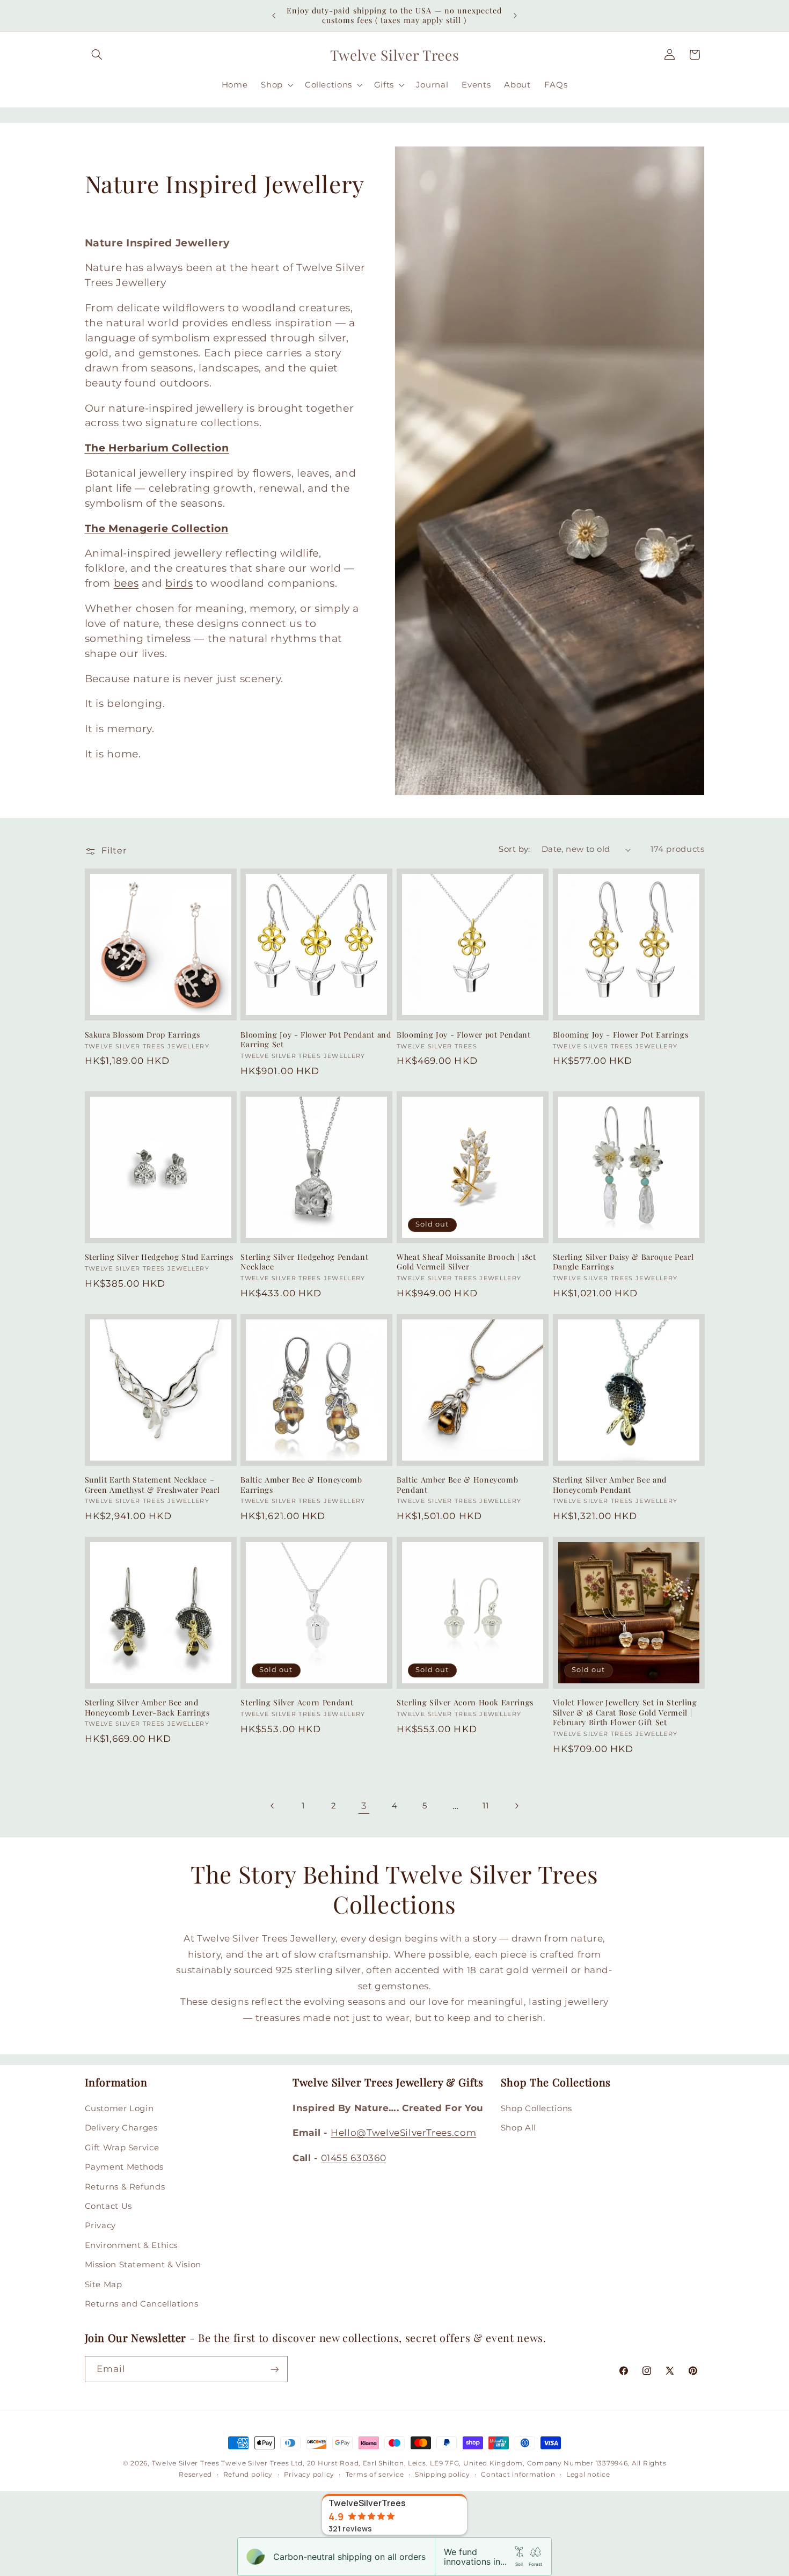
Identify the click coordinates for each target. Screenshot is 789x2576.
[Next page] (516, 1806)
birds (179, 583)
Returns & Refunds (125, 2187)
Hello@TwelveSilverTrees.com (403, 2133)
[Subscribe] (274, 2369)
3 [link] (364, 1805)
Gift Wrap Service (122, 2148)
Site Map (104, 2285)
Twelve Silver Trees (186, 2463)
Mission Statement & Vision (143, 2265)
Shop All (518, 2128)
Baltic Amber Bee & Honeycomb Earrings (301, 1485)
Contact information (518, 2475)
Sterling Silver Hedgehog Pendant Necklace (304, 1262)
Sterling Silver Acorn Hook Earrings (465, 1703)
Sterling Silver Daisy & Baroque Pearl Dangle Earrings (623, 1262)
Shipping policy (443, 2475)
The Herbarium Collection (157, 448)
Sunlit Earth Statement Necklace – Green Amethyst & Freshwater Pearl (152, 1485)
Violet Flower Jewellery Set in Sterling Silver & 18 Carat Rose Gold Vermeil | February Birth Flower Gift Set (625, 1713)
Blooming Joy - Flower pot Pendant (464, 1034)
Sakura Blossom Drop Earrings (143, 1034)
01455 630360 (354, 2158)
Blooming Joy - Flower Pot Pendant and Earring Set (316, 1039)
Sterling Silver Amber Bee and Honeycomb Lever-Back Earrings (147, 1708)
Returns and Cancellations (142, 2304)
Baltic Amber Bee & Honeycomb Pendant (457, 1485)
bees (126, 583)
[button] (97, 55)
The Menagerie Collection (157, 528)
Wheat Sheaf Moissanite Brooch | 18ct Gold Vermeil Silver (466, 1262)
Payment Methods (124, 2167)
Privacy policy (309, 2475)
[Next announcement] (515, 16)
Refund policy (248, 2475)
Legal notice (588, 2475)
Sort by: (514, 849)
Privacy (100, 2226)
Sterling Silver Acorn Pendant (297, 1703)
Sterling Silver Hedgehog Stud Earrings (159, 1257)
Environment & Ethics (131, 2245)
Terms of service (375, 2475)
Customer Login (119, 2108)
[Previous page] (273, 1806)
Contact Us (108, 2206)
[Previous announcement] (274, 16)
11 (485, 1805)
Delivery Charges (121, 2128)
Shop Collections (536, 2108)
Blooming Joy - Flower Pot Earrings (620, 1034)
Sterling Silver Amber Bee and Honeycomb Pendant (610, 1485)
